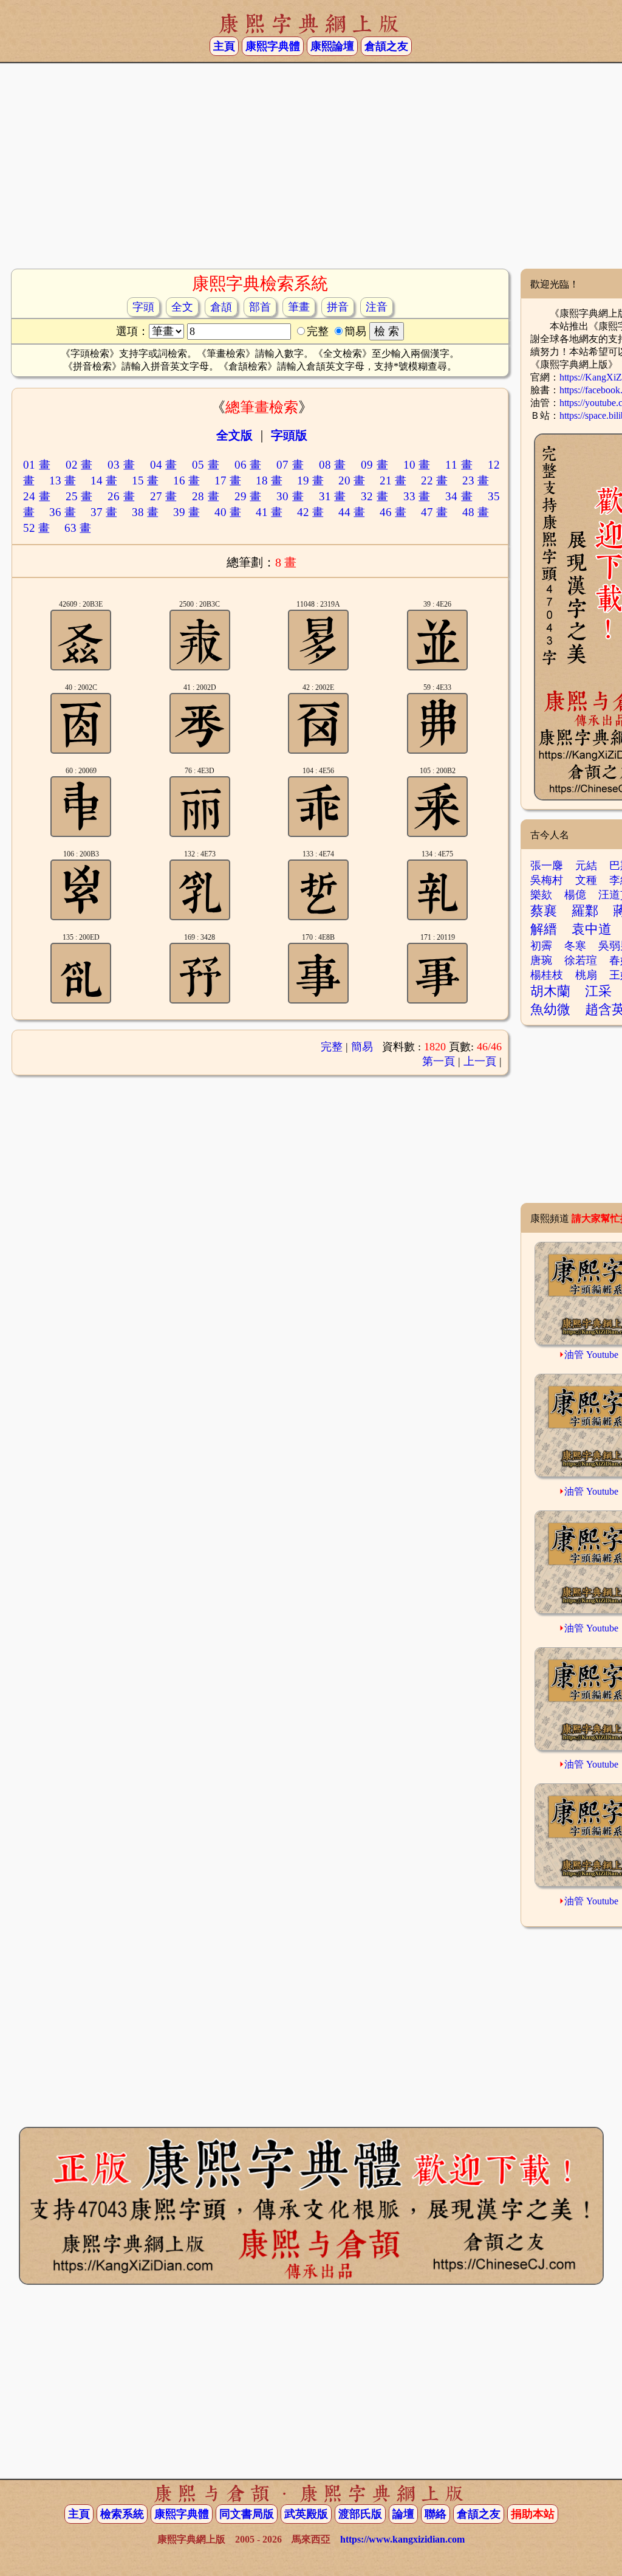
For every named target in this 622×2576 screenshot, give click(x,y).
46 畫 (393, 512)
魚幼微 (550, 1009)
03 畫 (121, 465)
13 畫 (63, 480)
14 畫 (104, 480)
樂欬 (541, 895)
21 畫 (393, 480)
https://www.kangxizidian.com (402, 2539)
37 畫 (104, 512)
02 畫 (79, 465)
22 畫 (434, 480)
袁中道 (592, 929)
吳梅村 (547, 880)
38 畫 (145, 512)
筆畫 (299, 307)
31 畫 (333, 496)
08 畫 (333, 465)
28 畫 (206, 496)
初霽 (541, 946)
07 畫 (290, 465)
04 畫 (164, 465)
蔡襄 (544, 911)
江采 (598, 991)
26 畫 (121, 496)
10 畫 (417, 465)
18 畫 (269, 480)
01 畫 (37, 465)
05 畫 (206, 465)
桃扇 (586, 975)
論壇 (403, 2514)
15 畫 (145, 480)
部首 (260, 307)
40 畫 (228, 512)
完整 (332, 1047)
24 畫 (37, 496)
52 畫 (36, 528)
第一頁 (439, 1061)
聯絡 (436, 2514)
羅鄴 (585, 911)
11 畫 (459, 465)
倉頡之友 (386, 46)
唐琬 (541, 960)
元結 (586, 866)
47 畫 (434, 512)
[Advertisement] (311, 171)
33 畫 (417, 496)
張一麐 (547, 866)
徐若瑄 (581, 960)
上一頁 (480, 1061)
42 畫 (310, 512)
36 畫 (63, 512)
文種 (586, 880)
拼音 (338, 307)
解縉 (544, 929)
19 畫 (310, 480)
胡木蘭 (550, 991)
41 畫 (269, 512)
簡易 (362, 1047)
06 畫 (248, 465)
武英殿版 (306, 2514)
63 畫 (78, 528)
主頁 (224, 46)
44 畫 (352, 512)
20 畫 (352, 480)
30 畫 (290, 496)
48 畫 (476, 512)
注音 (377, 307)
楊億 (575, 895)
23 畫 (476, 480)
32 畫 (374, 496)
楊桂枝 (547, 975)
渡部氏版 (360, 2514)
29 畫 (248, 496)
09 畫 (374, 465)
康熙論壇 (332, 46)
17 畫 (228, 480)
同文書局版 (247, 2514)
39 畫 (186, 512)
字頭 (143, 307)
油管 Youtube (591, 1355)
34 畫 (459, 496)
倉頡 (221, 307)
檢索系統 (122, 2514)
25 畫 (79, 496)
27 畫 (164, 496)
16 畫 (186, 480)
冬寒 (575, 946)
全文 (182, 307)
